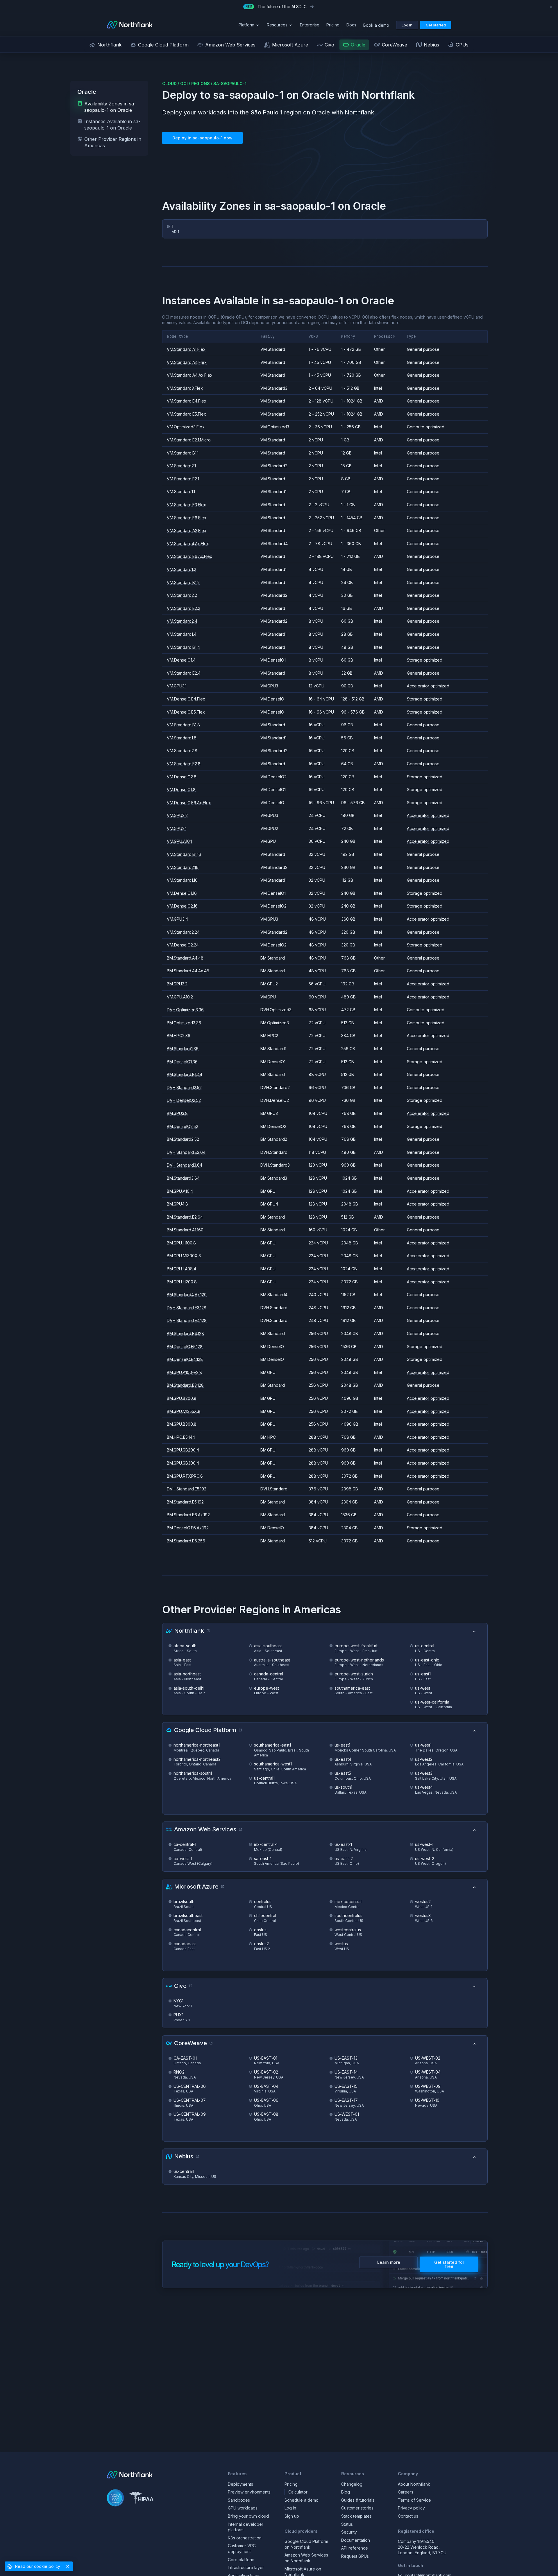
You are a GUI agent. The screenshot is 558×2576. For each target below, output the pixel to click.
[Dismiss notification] (551, 7)
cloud (169, 83)
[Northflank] (130, 25)
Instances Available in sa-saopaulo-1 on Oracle (112, 125)
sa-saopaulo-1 (230, 83)
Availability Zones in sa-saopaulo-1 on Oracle (110, 107)
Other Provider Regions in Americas (113, 142)
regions (201, 83)
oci (184, 83)
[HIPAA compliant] (141, 2499)
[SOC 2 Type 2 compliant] (115, 2499)
